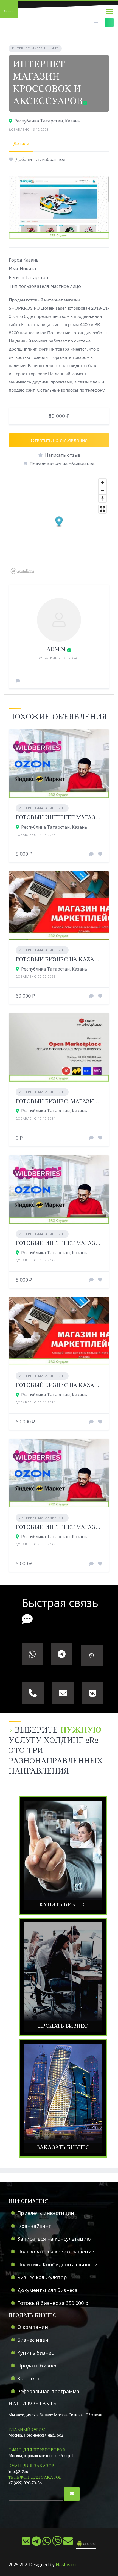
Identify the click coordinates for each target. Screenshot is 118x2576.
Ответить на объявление (59, 440)
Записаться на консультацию (54, 2239)
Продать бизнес (37, 2366)
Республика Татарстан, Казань (47, 121)
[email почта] (69, 2543)
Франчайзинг (34, 2226)
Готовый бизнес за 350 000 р (53, 2303)
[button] (59, 522)
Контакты (29, 2378)
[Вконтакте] (27, 2543)
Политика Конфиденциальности (57, 2264)
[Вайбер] (58, 2543)
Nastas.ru (66, 2565)
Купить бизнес (36, 2353)
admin (56, 650)
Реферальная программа (48, 2391)
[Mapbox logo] (23, 571)
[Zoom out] (102, 490)
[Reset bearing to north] (102, 498)
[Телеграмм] (37, 2543)
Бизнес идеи (33, 2340)
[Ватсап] (47, 2543)
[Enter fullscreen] (102, 509)
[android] (85, 2543)
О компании (33, 2327)
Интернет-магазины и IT (35, 48)
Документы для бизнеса (47, 2290)
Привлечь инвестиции (46, 2213)
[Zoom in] (102, 483)
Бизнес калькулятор (42, 2277)
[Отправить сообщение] (18, 681)
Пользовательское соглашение (56, 2252)
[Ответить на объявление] (91, 854)
